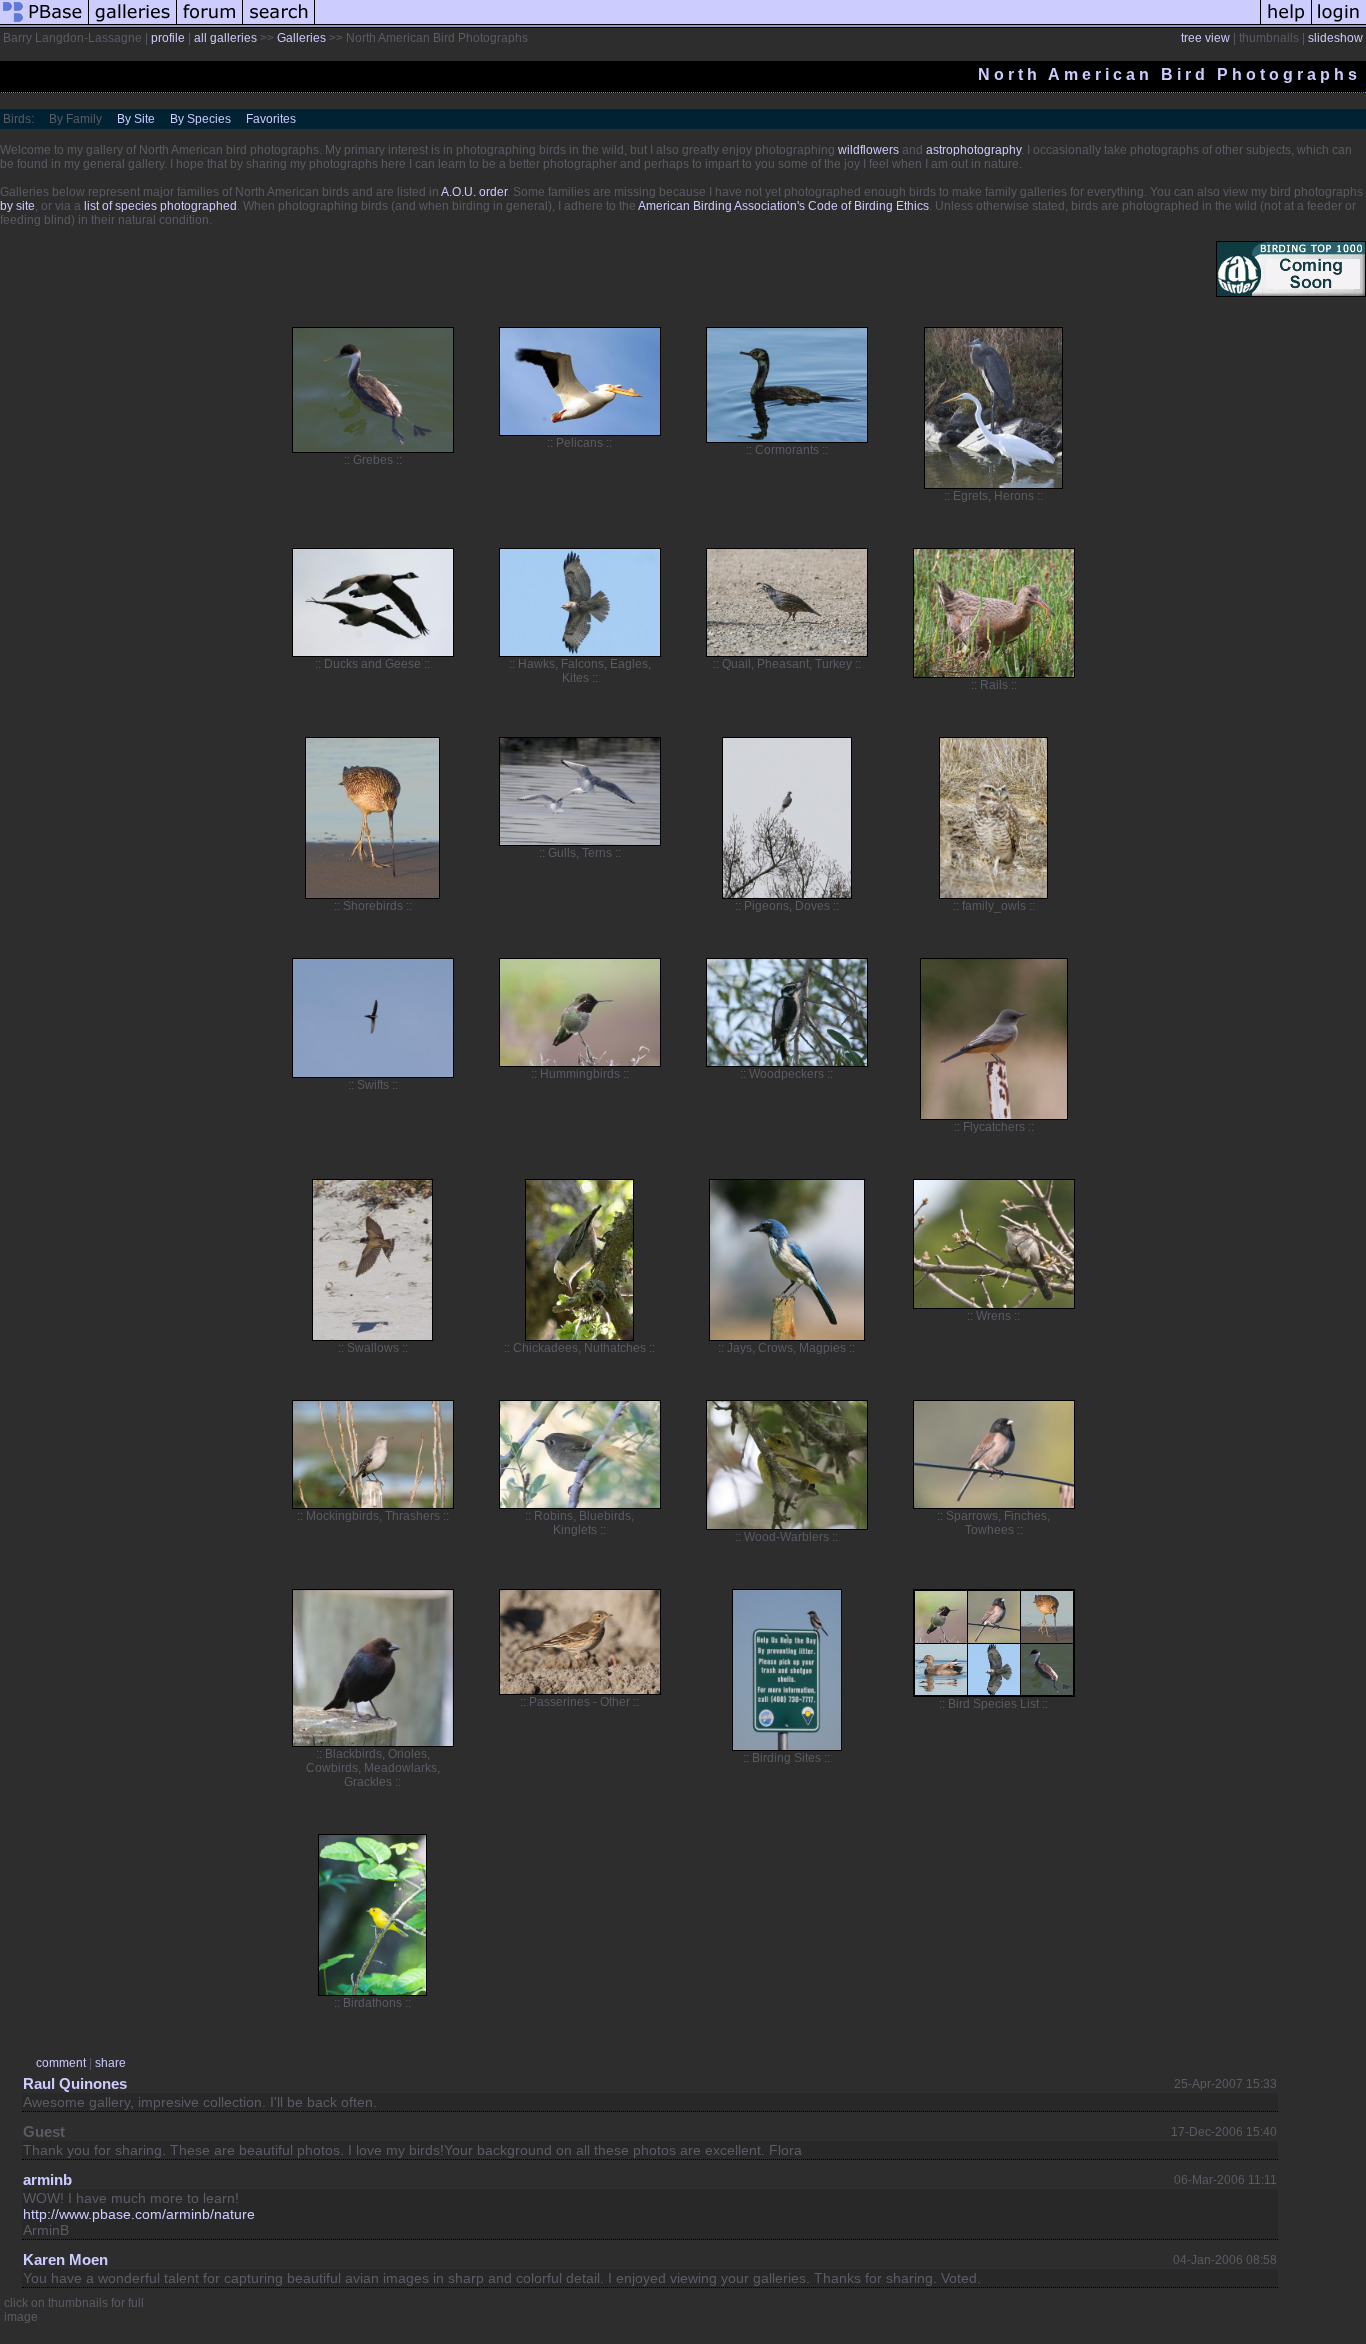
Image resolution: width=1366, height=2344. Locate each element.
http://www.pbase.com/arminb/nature (139, 2214)
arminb (47, 2179)
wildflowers (868, 150)
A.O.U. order (474, 192)
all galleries (225, 38)
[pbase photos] (44, 24)
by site (17, 206)
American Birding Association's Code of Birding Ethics (783, 206)
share (110, 2063)
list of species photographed (160, 206)
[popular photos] (787, 24)
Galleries (301, 38)
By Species (200, 119)
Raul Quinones (75, 2083)
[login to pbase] (1339, 24)
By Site (136, 119)
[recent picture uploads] (133, 24)
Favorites (271, 119)
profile (168, 38)
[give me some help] (1286, 24)
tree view (1205, 38)
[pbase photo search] (279, 24)
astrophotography (973, 150)
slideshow (1335, 38)
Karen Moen (65, 2259)
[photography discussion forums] (210, 24)
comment (61, 2063)
